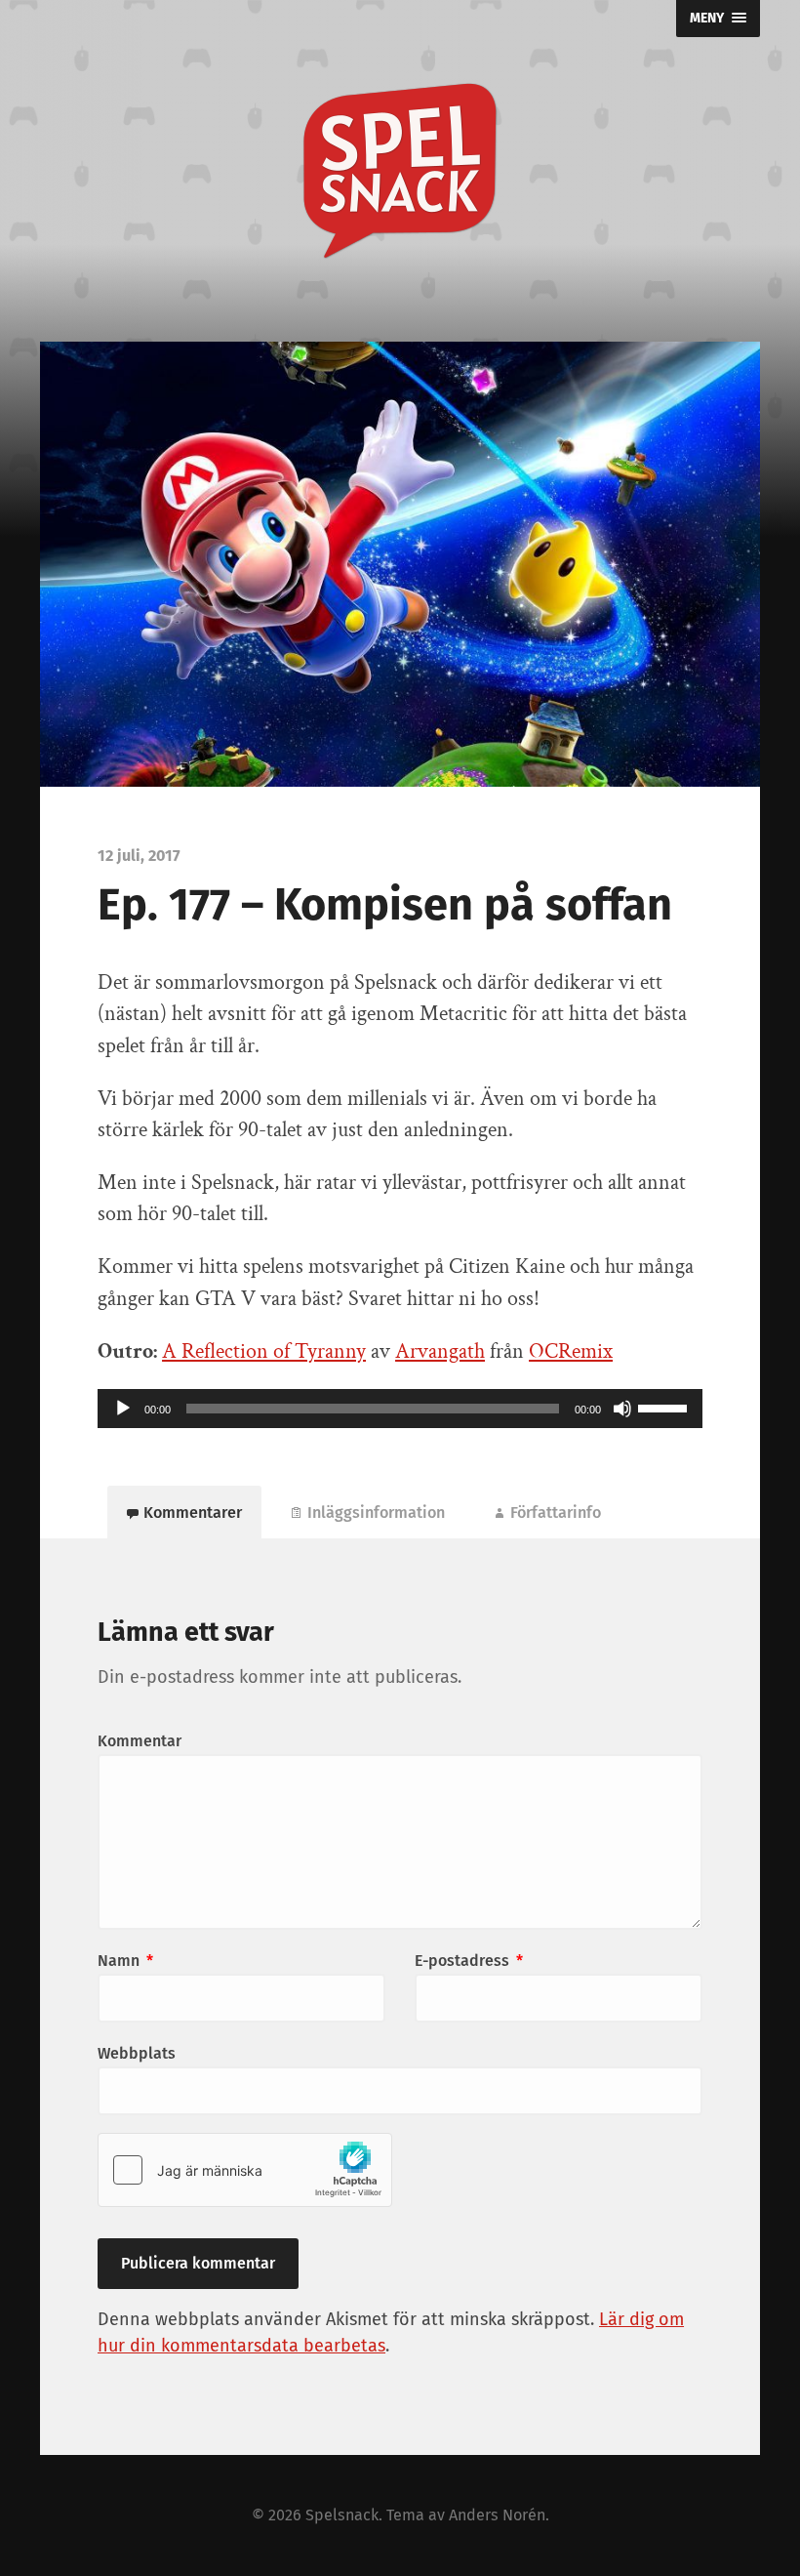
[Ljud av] (622, 1409)
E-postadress (469, 1961)
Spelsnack (342, 2515)
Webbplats (137, 2053)
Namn (125, 1961)
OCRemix (571, 1351)
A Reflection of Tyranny (264, 1351)
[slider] (665, 1407)
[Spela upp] (123, 1409)
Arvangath (440, 1351)
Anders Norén (497, 2515)
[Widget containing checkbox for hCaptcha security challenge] (245, 2170)
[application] (400, 1409)
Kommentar (140, 1741)
